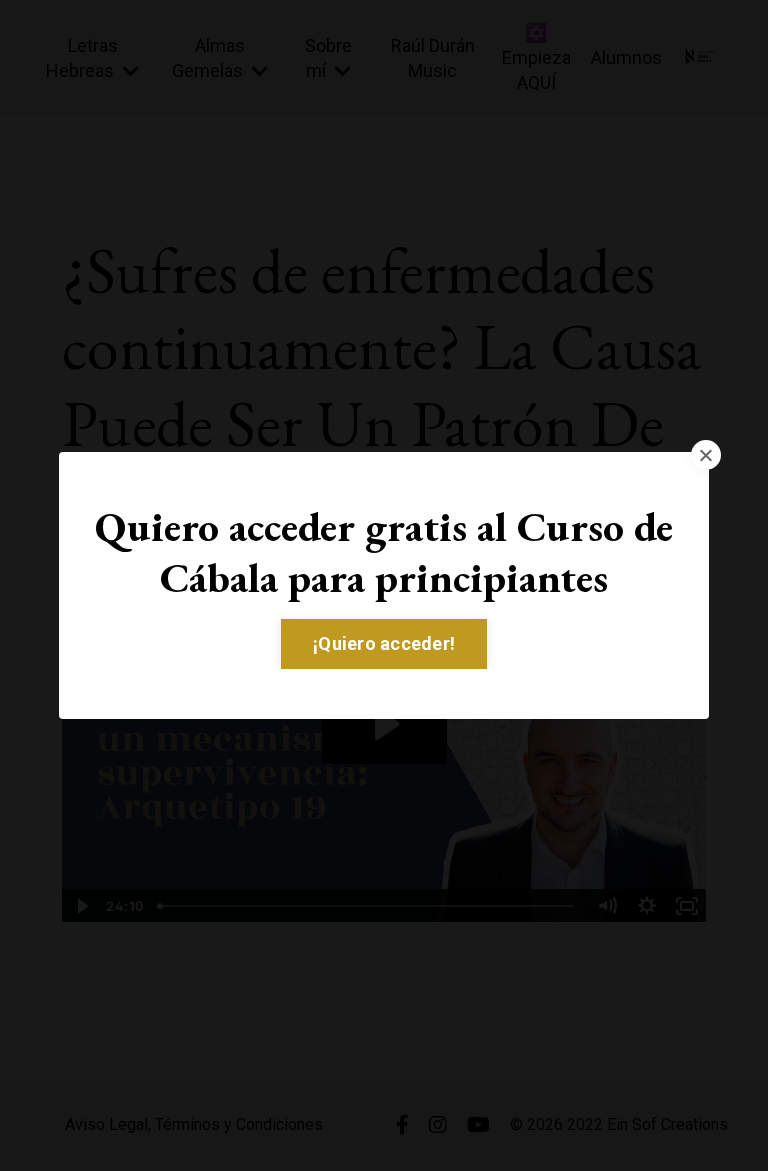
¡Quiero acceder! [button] (384, 643)
